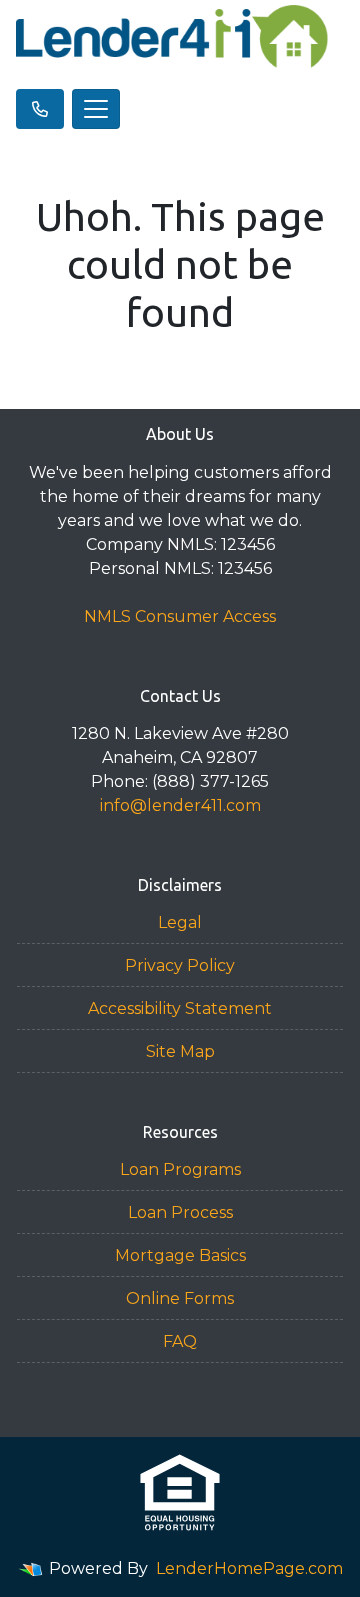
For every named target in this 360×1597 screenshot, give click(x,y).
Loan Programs (180, 1169)
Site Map (180, 1051)
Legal (180, 922)
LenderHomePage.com (249, 1568)
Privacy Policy (180, 965)
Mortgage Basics (180, 1255)
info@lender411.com (180, 805)
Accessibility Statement (180, 1008)
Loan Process (180, 1212)
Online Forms (180, 1298)
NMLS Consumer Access (180, 616)
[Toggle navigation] (96, 109)
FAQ (180, 1341)
